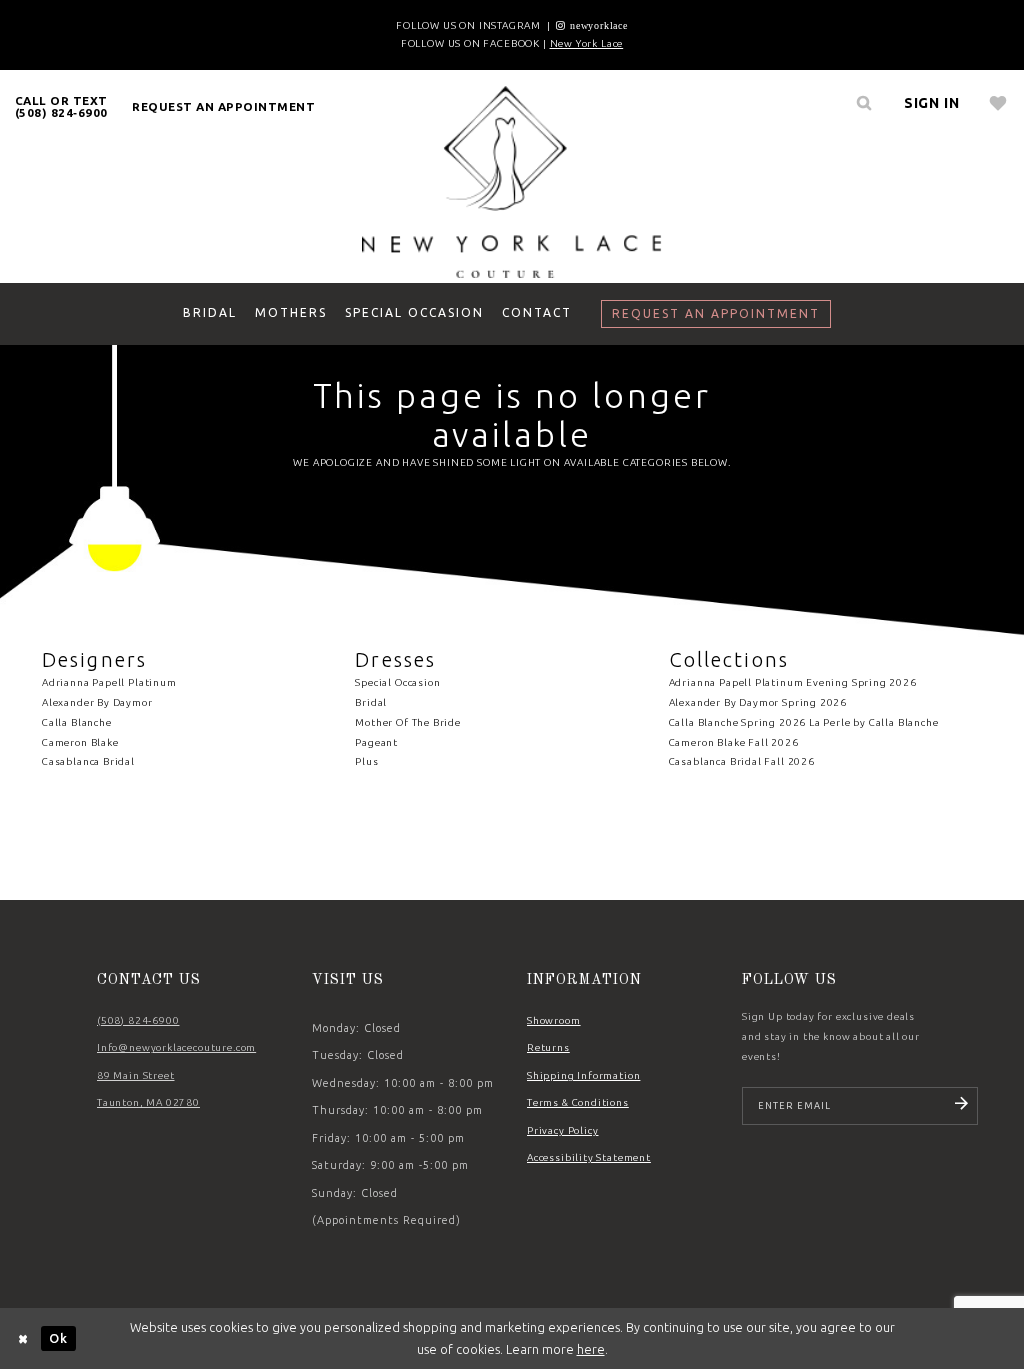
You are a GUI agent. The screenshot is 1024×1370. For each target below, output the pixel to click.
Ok (58, 1338)
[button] (932, 103)
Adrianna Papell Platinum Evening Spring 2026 (793, 682)
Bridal (371, 702)
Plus (366, 761)
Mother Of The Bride (408, 722)
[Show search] (865, 103)
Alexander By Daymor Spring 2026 (758, 702)
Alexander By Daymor (97, 702)
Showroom (554, 1020)
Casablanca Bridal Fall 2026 (742, 761)
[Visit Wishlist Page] (998, 103)
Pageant (376, 742)
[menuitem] (61, 106)
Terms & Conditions (578, 1102)
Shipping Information (583, 1075)
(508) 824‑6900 (138, 1020)
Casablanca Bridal (88, 761)
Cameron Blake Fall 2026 (734, 742)
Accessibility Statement (589, 1157)
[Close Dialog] (24, 1338)
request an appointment (223, 106)
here (591, 1349)
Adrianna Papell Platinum (109, 682)
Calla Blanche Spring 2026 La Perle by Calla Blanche (804, 722)
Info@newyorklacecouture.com (176, 1047)
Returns (548, 1047)
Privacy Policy (563, 1130)
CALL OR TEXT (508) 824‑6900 (61, 106)
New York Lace (587, 43)
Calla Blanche (77, 722)
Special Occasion (397, 682)
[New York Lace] (512, 181)
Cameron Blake (80, 742)
